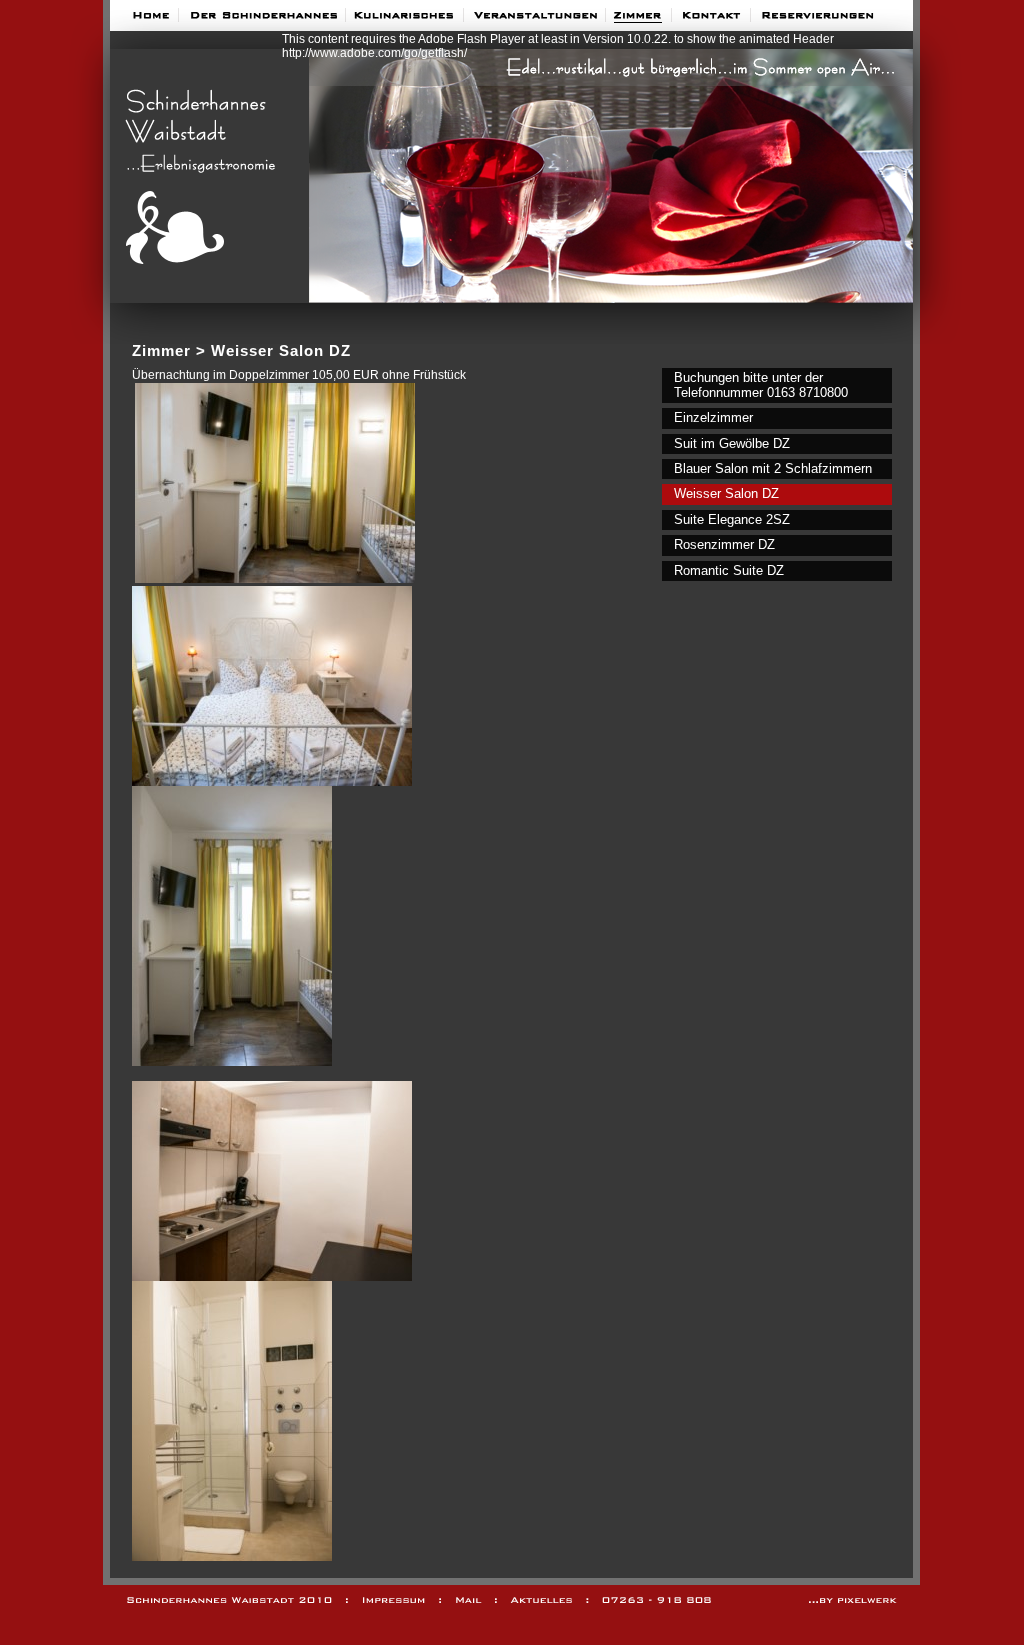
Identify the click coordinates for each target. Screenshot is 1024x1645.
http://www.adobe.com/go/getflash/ (374, 53)
